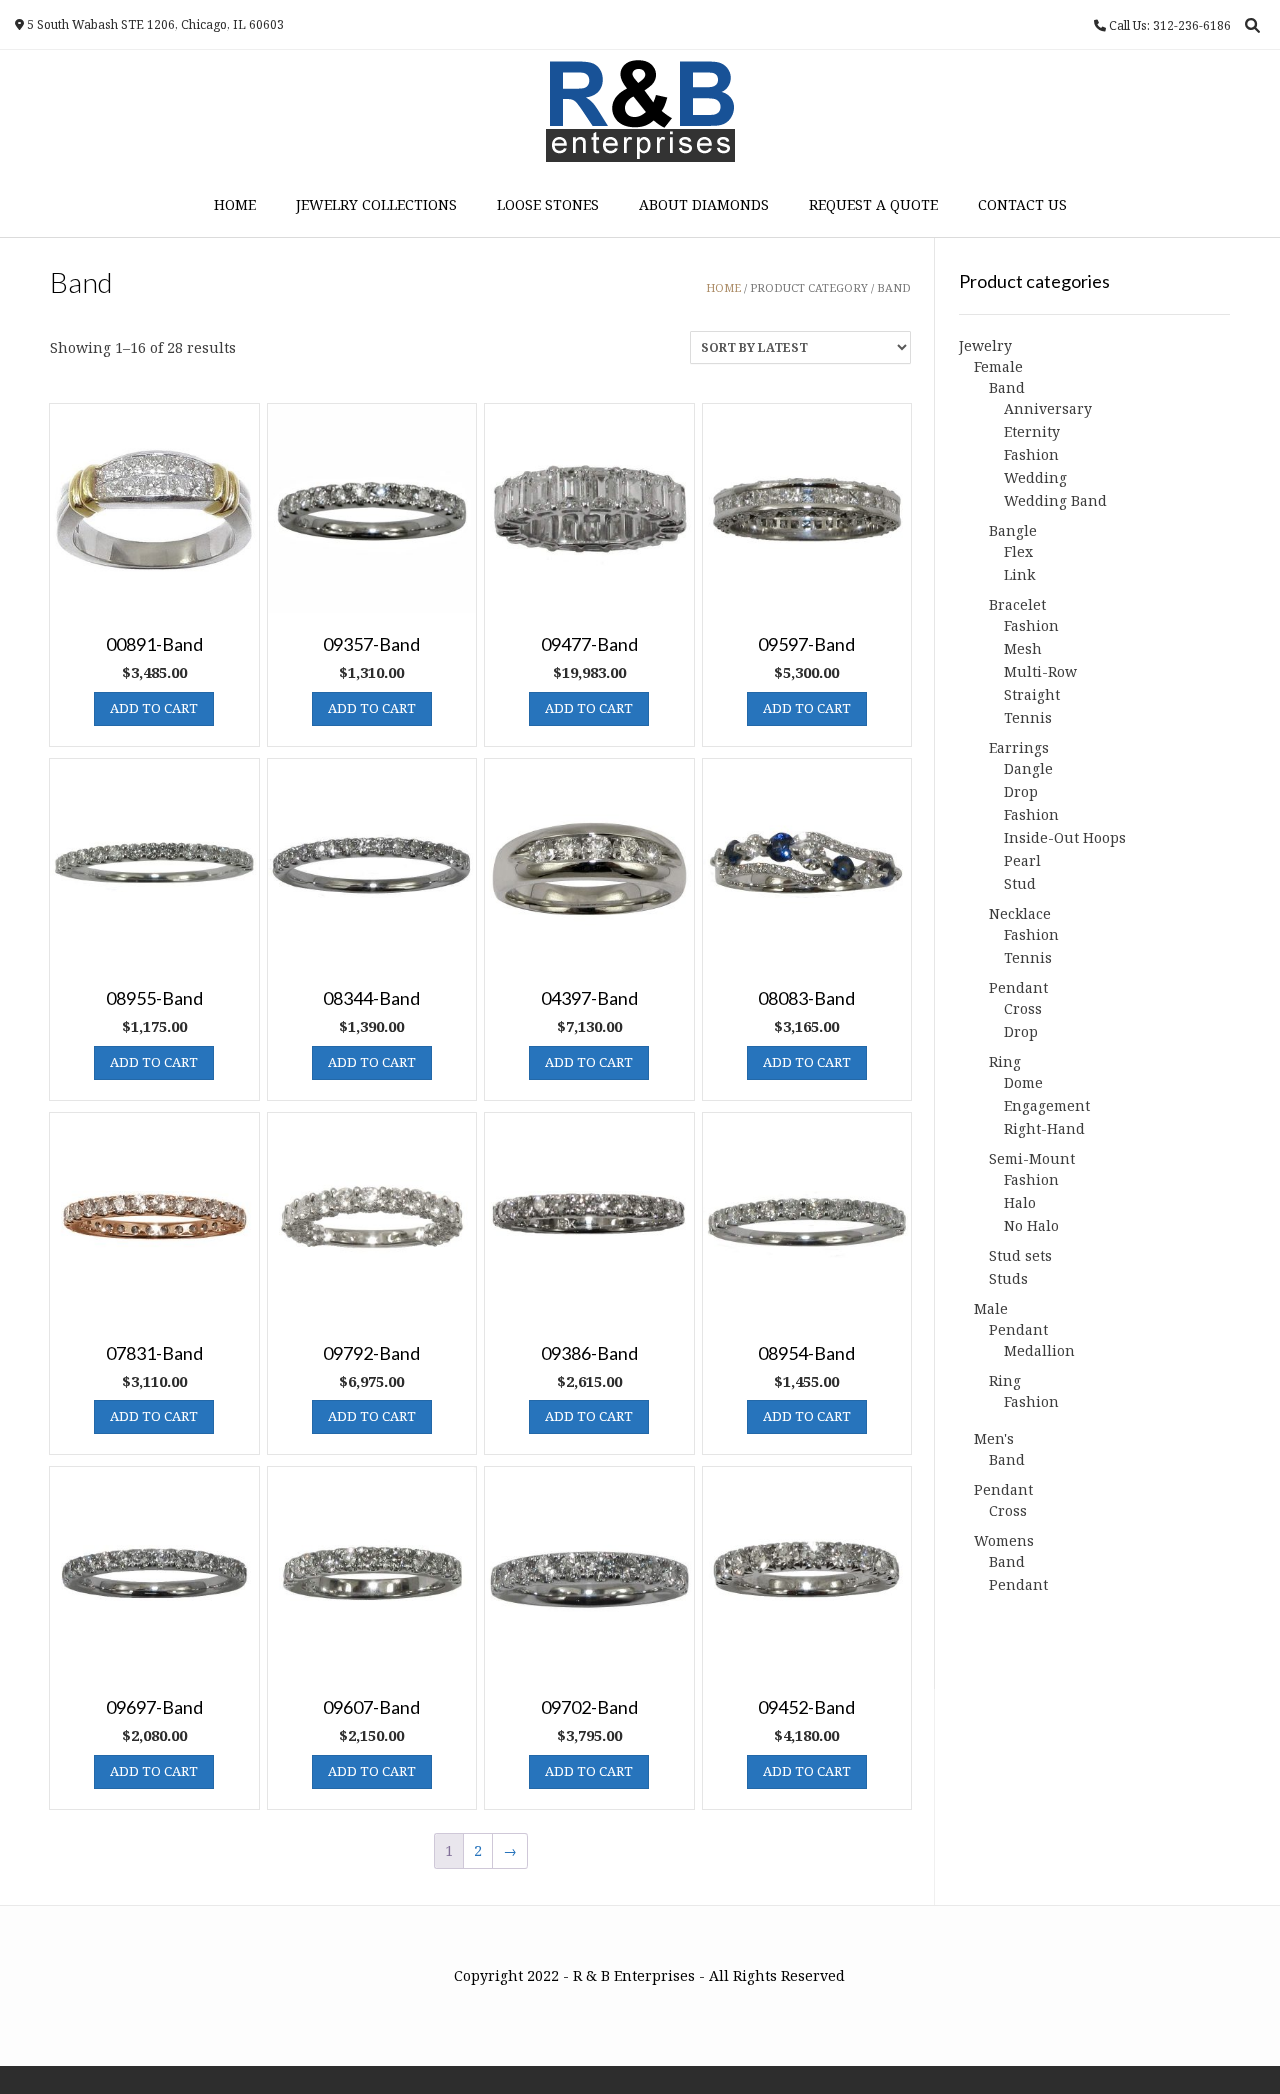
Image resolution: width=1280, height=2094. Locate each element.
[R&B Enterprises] (640, 111)
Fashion (1031, 454)
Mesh (1023, 648)
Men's (994, 1438)
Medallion (1039, 1350)
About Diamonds (704, 204)
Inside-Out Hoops (1065, 837)
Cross (1023, 1008)
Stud (1020, 883)
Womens (1004, 1540)
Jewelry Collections (376, 204)
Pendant (1018, 987)
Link (1019, 574)
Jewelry (985, 345)
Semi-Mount (1032, 1158)
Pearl (1022, 860)
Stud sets (1020, 1255)
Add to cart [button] (154, 708)
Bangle (1013, 530)
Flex (1018, 551)
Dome (1023, 1082)
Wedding (1035, 477)
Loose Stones (548, 204)
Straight (1032, 694)
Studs (1008, 1278)
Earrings (1019, 747)
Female (998, 366)
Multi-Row (1040, 671)
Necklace (1020, 913)
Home (235, 204)
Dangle (1028, 768)
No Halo (1031, 1225)
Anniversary (1048, 408)
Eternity (1032, 431)
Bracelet (1017, 604)
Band (1007, 387)
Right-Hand (1044, 1128)
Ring (1005, 1061)
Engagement (1047, 1105)
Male (991, 1308)
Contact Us (1022, 204)
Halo (1020, 1202)
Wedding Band (1055, 500)
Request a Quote (873, 204)
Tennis (1028, 717)
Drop (1021, 791)
